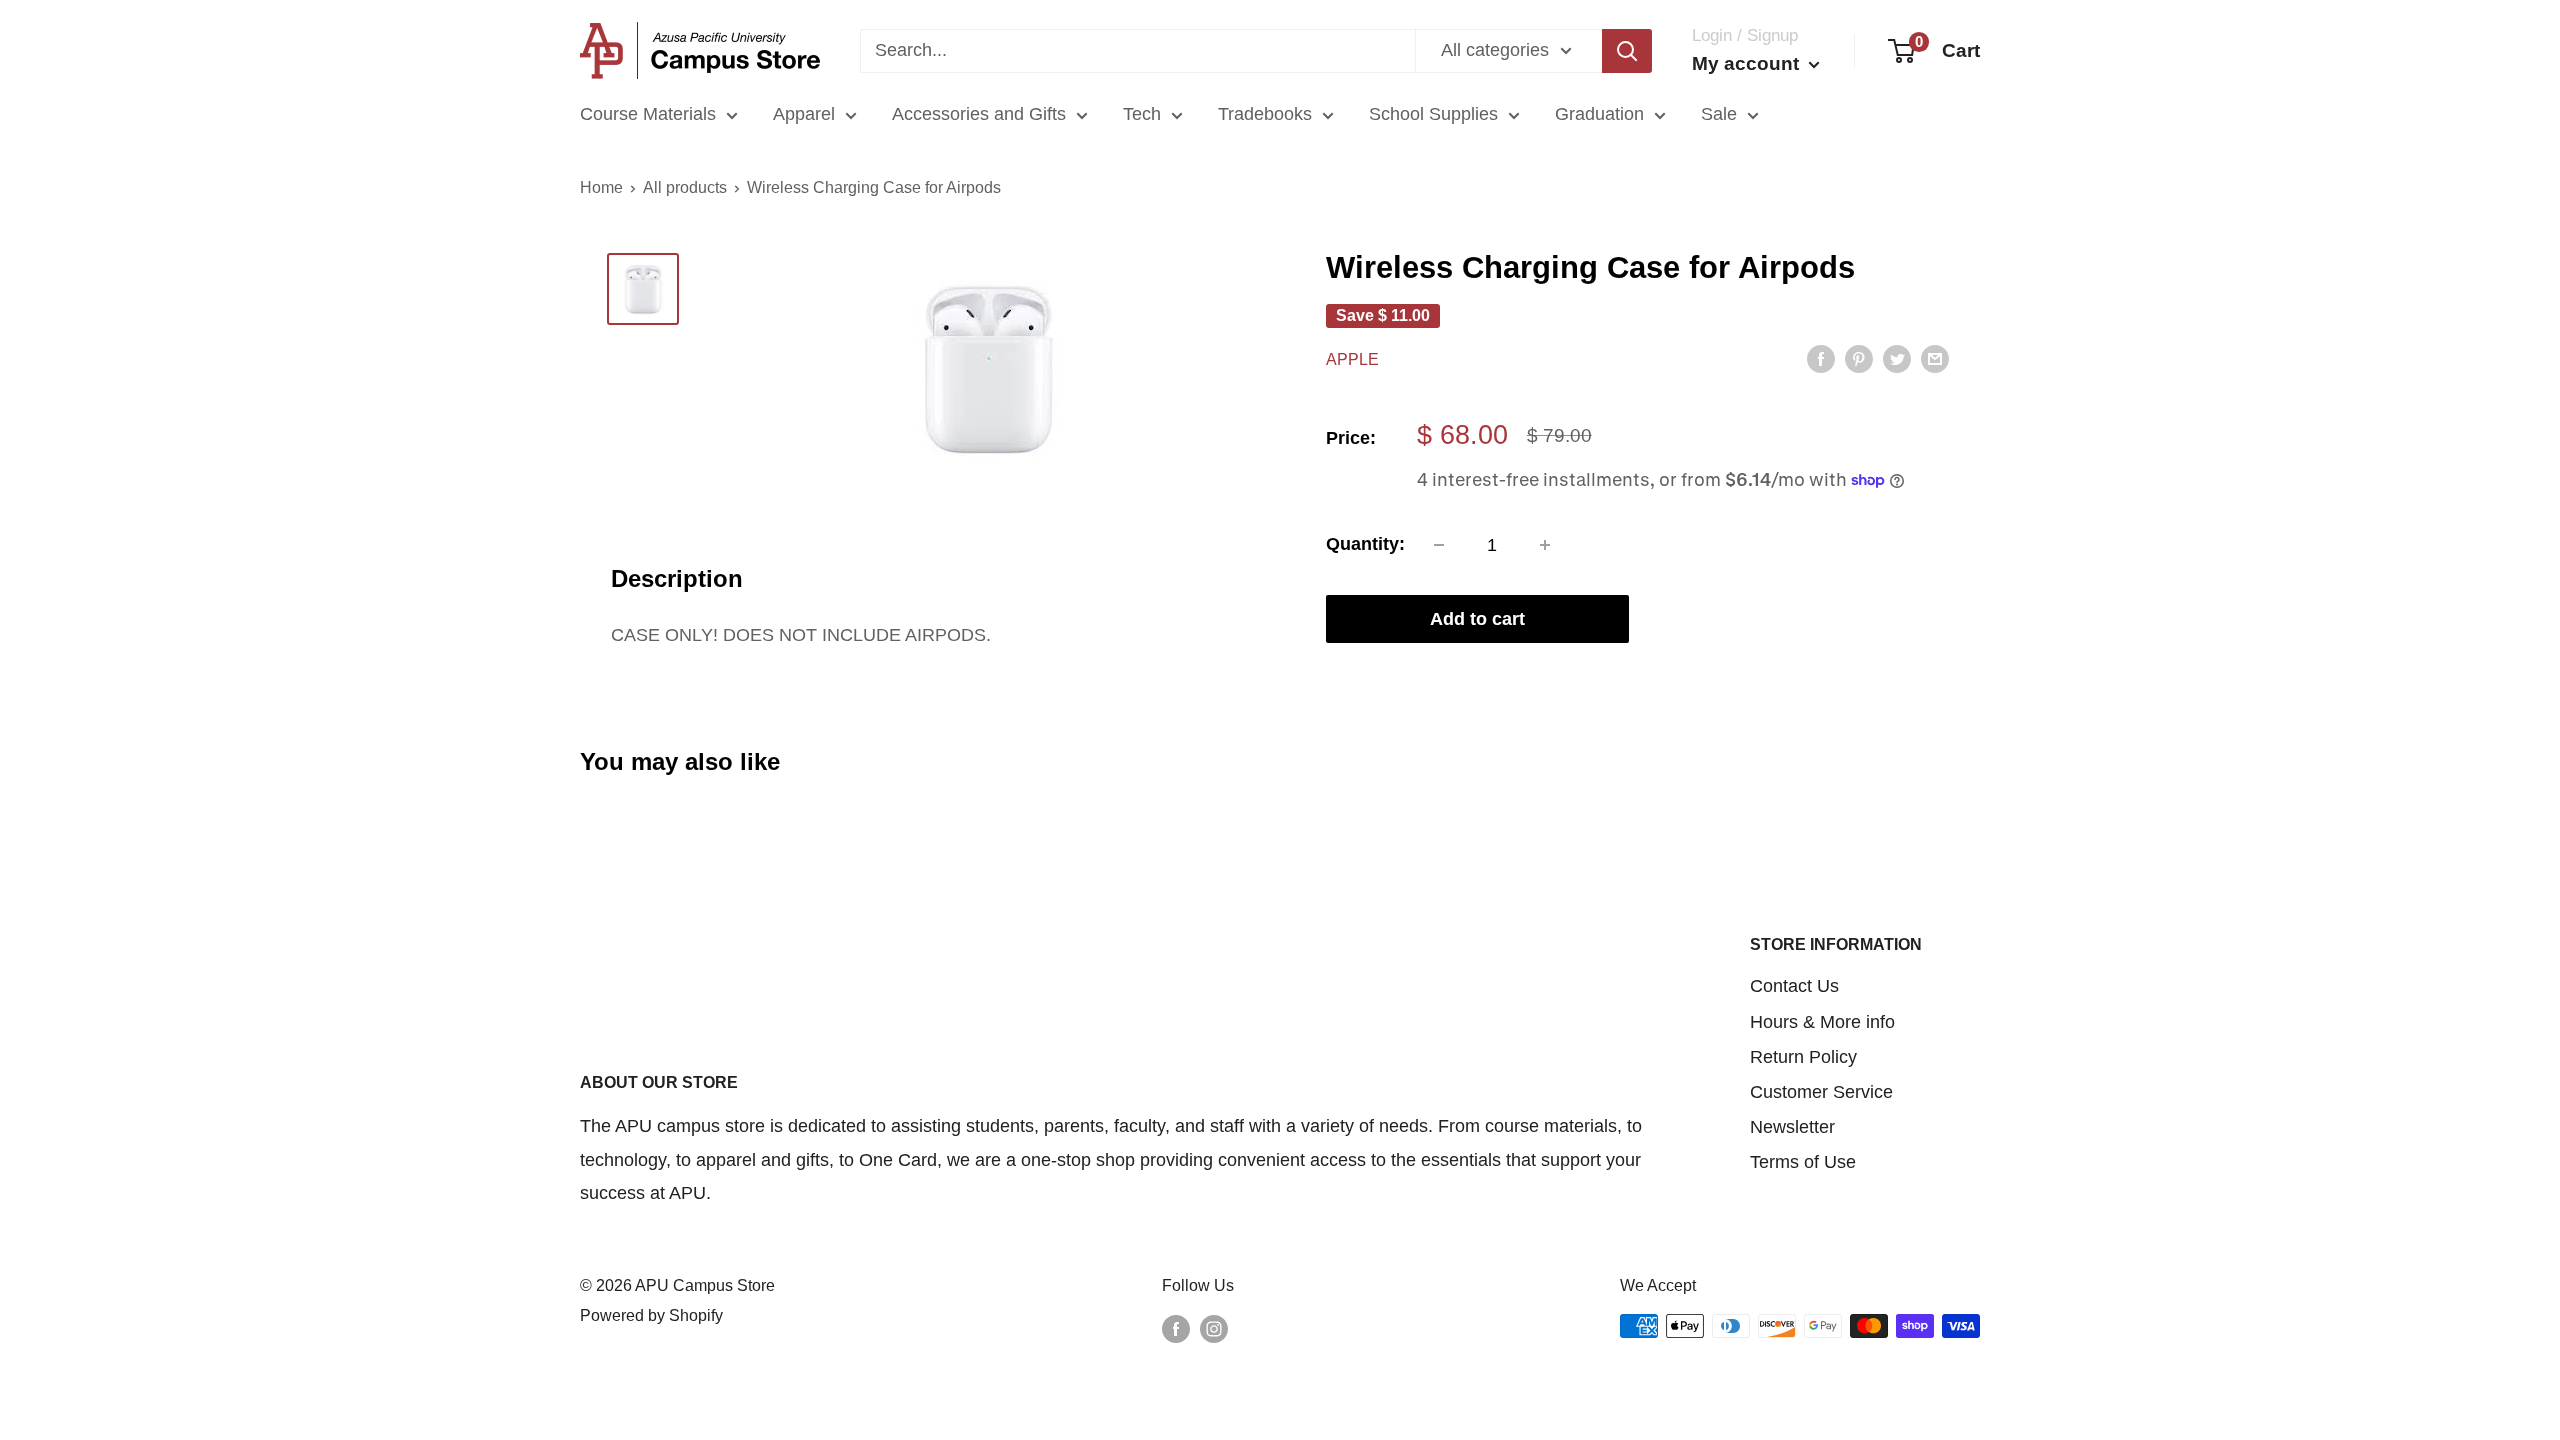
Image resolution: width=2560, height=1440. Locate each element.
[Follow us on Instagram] (1214, 1329)
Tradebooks (1265, 114)
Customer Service (1821, 1092)
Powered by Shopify (651, 1315)
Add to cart (1477, 619)
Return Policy (1803, 1057)
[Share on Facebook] (1821, 358)
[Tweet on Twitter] (1897, 358)
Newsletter (1792, 1127)
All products (685, 187)
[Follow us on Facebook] (1176, 1329)
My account (1748, 63)
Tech (1142, 114)
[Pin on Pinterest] (1859, 358)
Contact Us (1794, 986)
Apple (1352, 359)
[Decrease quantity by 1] (1439, 545)
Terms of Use (1803, 1162)
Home (601, 187)
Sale (1719, 114)
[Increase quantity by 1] (1545, 545)
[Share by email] (1935, 358)
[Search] (1627, 51)
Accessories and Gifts (979, 114)
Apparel (804, 114)
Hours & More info (1822, 1022)
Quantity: (1365, 544)
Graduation (1599, 114)
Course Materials (648, 114)
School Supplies (1433, 114)
